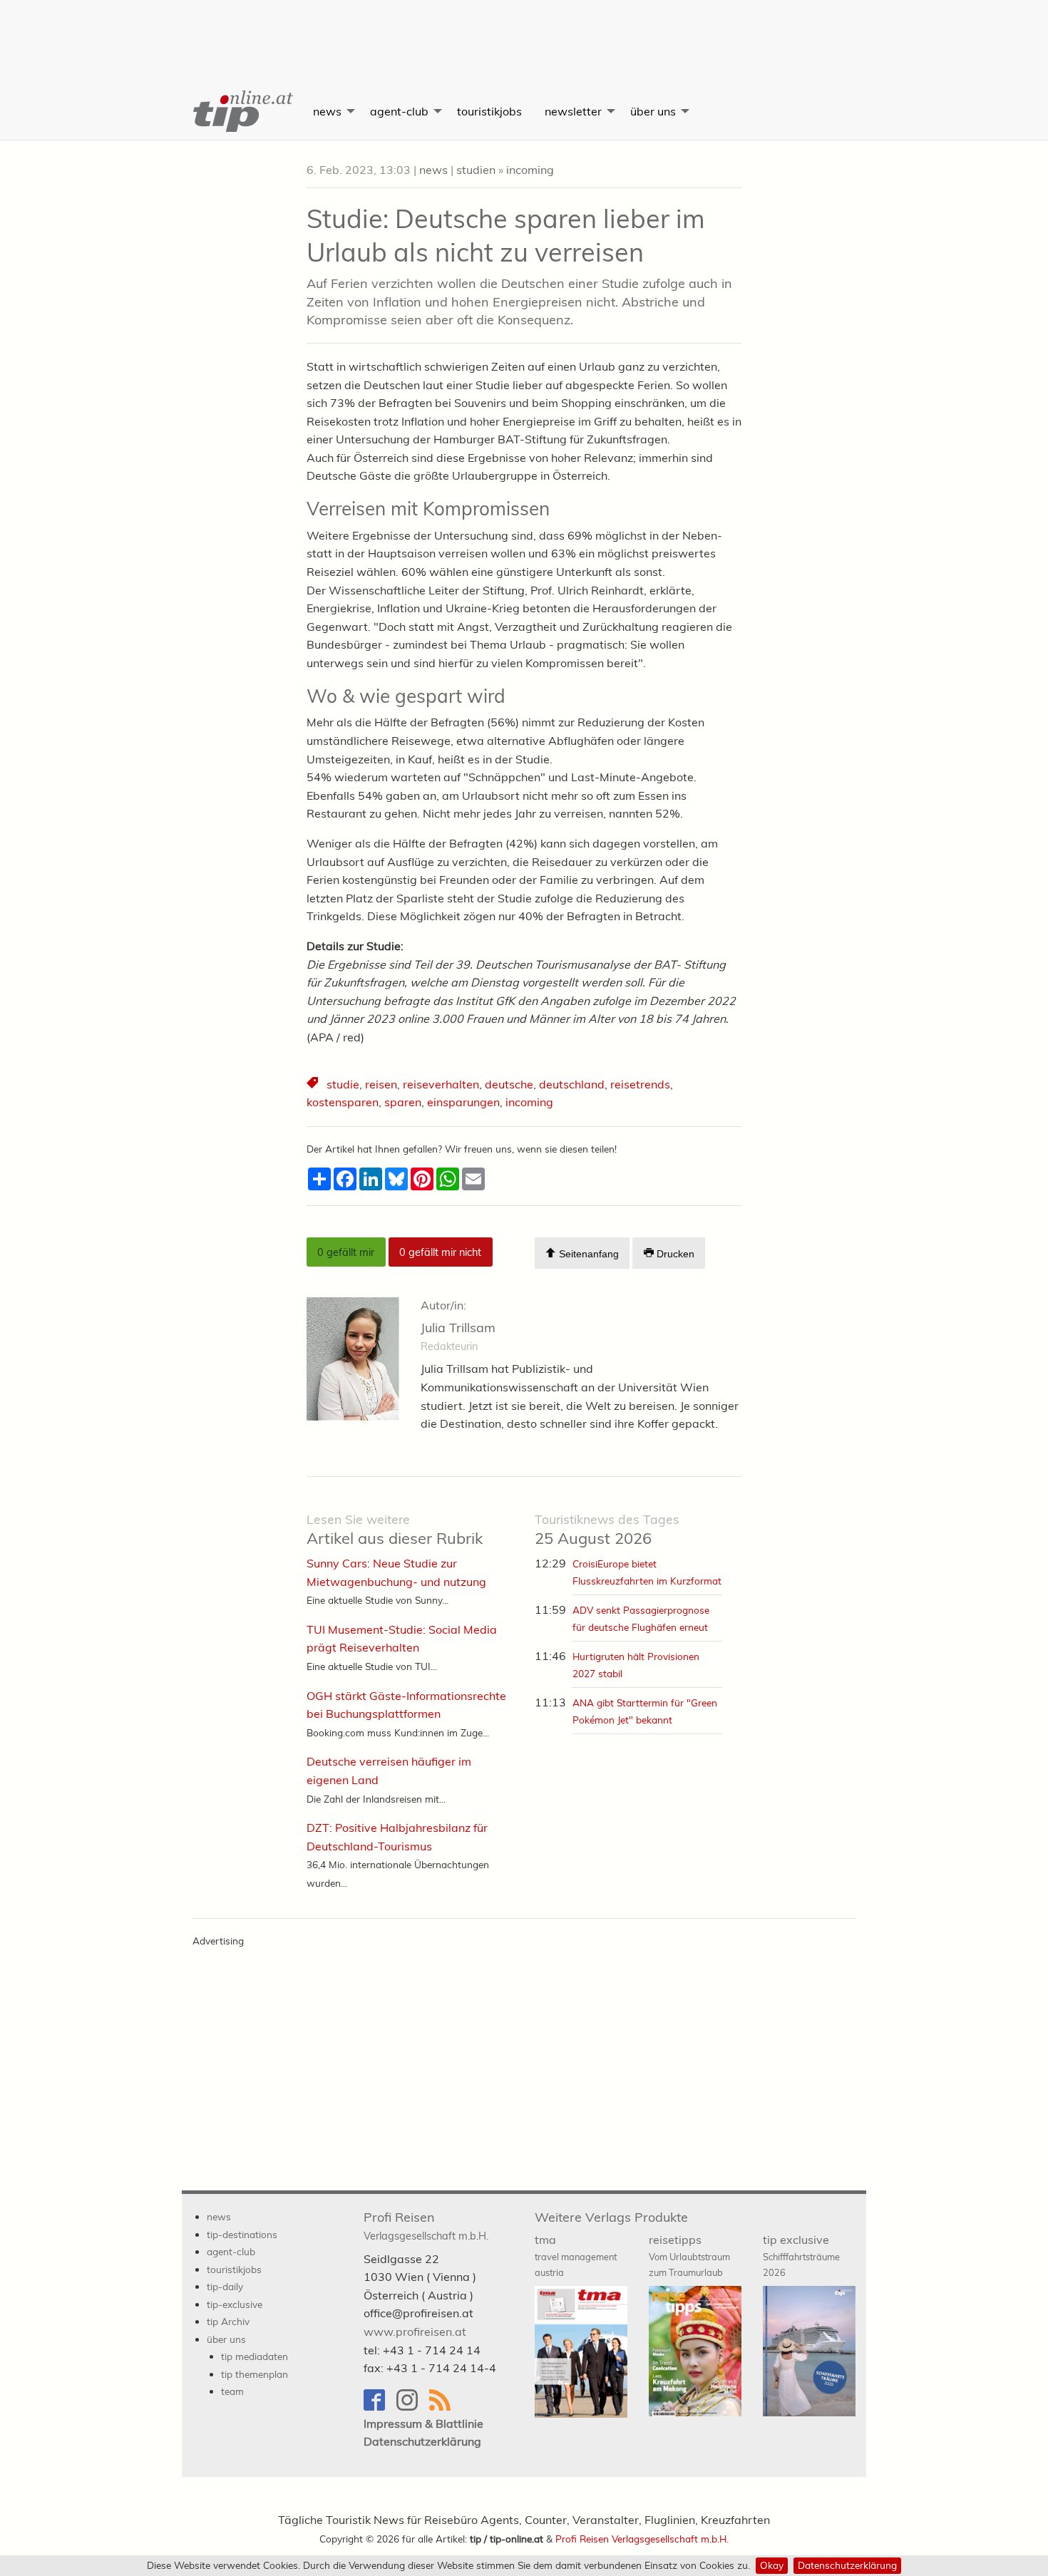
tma (576, 2255)
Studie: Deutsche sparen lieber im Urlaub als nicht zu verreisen (506, 235)
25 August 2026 (607, 1530)
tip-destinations (242, 2234)
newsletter (573, 111)
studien (476, 170)
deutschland (572, 1084)
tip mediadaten (255, 2356)
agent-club (399, 111)
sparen (403, 1102)
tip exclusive (801, 2255)
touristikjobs (489, 111)
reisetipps (689, 2255)
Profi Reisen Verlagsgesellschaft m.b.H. (642, 2539)
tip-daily (225, 2286)
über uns (653, 111)
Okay (772, 2565)
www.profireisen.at (415, 2332)
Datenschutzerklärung (847, 2565)
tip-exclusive (235, 2304)
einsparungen (463, 1102)
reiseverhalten (441, 1084)
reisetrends (640, 1084)
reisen (381, 1084)
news (327, 111)
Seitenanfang (587, 1254)
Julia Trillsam (458, 1328)
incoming (530, 170)
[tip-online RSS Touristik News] (444, 2407)
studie (343, 1084)
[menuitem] (242, 111)
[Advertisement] (524, 32)
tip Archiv (228, 2321)
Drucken (674, 1254)
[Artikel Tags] (314, 1085)
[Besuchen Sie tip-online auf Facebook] (380, 2407)
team (232, 2391)
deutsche (509, 1084)
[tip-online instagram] (413, 2407)
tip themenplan (255, 2374)
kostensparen (343, 1102)
